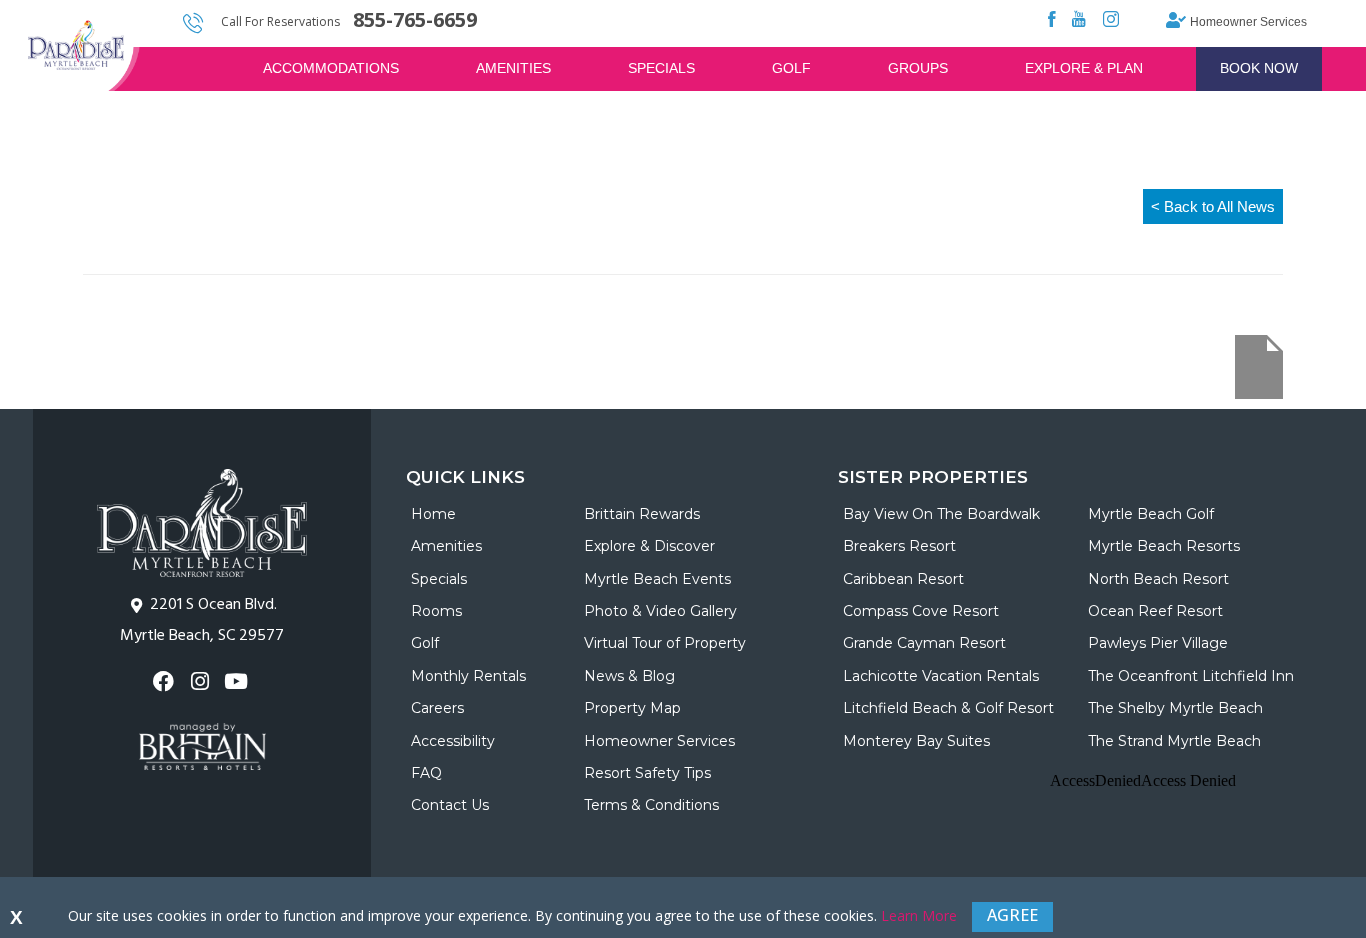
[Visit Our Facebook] (165, 681)
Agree (1012, 915)
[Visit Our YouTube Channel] (238, 681)
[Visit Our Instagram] (201, 681)
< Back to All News (1213, 206)
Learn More (919, 915)
